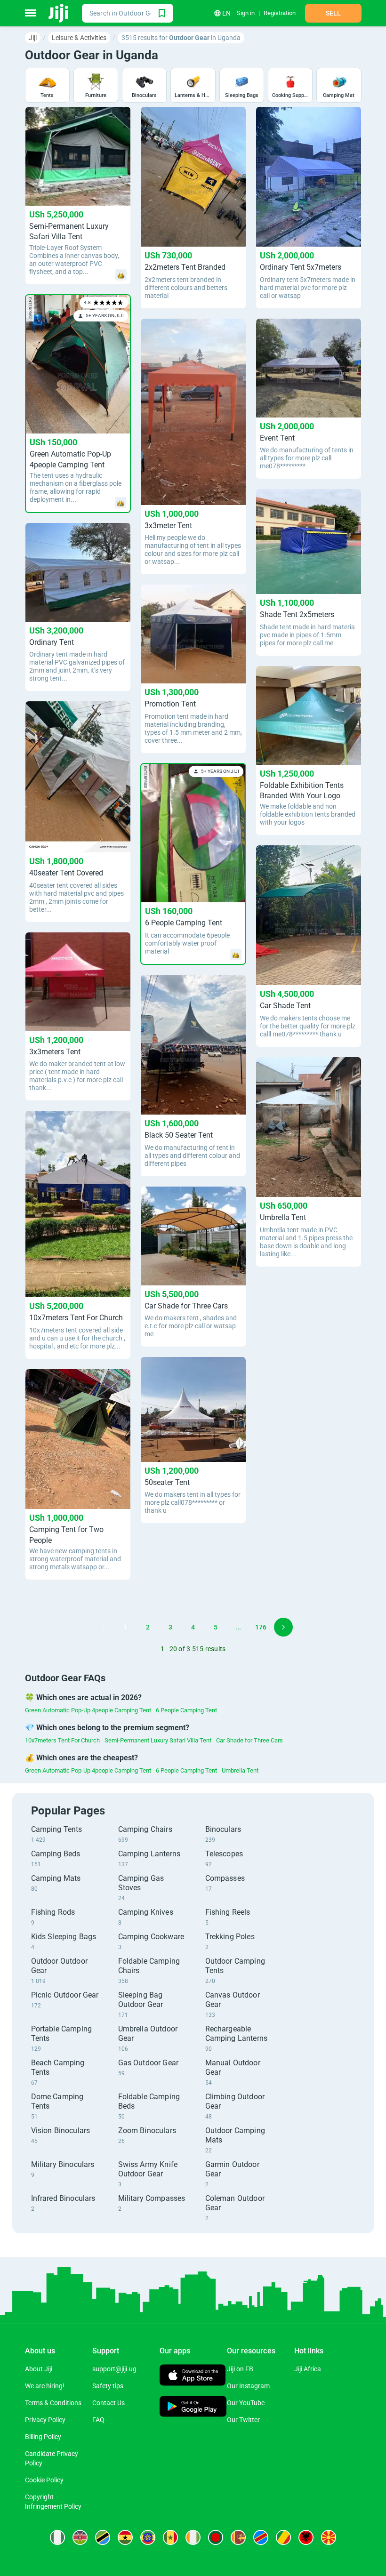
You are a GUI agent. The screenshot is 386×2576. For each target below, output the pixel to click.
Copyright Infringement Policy (53, 2502)
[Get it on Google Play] (193, 2407)
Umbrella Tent (240, 1770)
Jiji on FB (240, 2369)
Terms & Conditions (53, 2403)
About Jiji (39, 2369)
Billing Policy (43, 2437)
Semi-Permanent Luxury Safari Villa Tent (158, 1740)
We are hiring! (45, 2386)
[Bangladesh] (216, 2537)
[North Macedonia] (329, 2537)
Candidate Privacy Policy (52, 2458)
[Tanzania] (103, 2537)
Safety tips (108, 2386)
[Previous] (103, 1627)
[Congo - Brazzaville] (283, 2537)
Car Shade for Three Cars (249, 1740)
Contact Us (109, 2403)
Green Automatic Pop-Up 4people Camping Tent (88, 1710)
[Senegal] (170, 2537)
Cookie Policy (44, 2480)
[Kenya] (80, 2537)
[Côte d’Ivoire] (193, 2537)
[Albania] (306, 2537)
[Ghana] (125, 2537)
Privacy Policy (45, 2420)
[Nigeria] (57, 2537)
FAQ (98, 2420)
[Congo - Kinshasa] (261, 2537)
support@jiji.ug (114, 2369)
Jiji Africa (308, 2369)
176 (261, 1627)
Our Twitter (243, 2420)
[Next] (283, 1627)
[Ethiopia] (148, 2537)
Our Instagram (248, 2386)
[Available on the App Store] (193, 2376)
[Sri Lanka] (238, 2537)
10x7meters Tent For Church (62, 1740)
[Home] (59, 13)
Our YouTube (246, 2403)
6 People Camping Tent (186, 1710)
